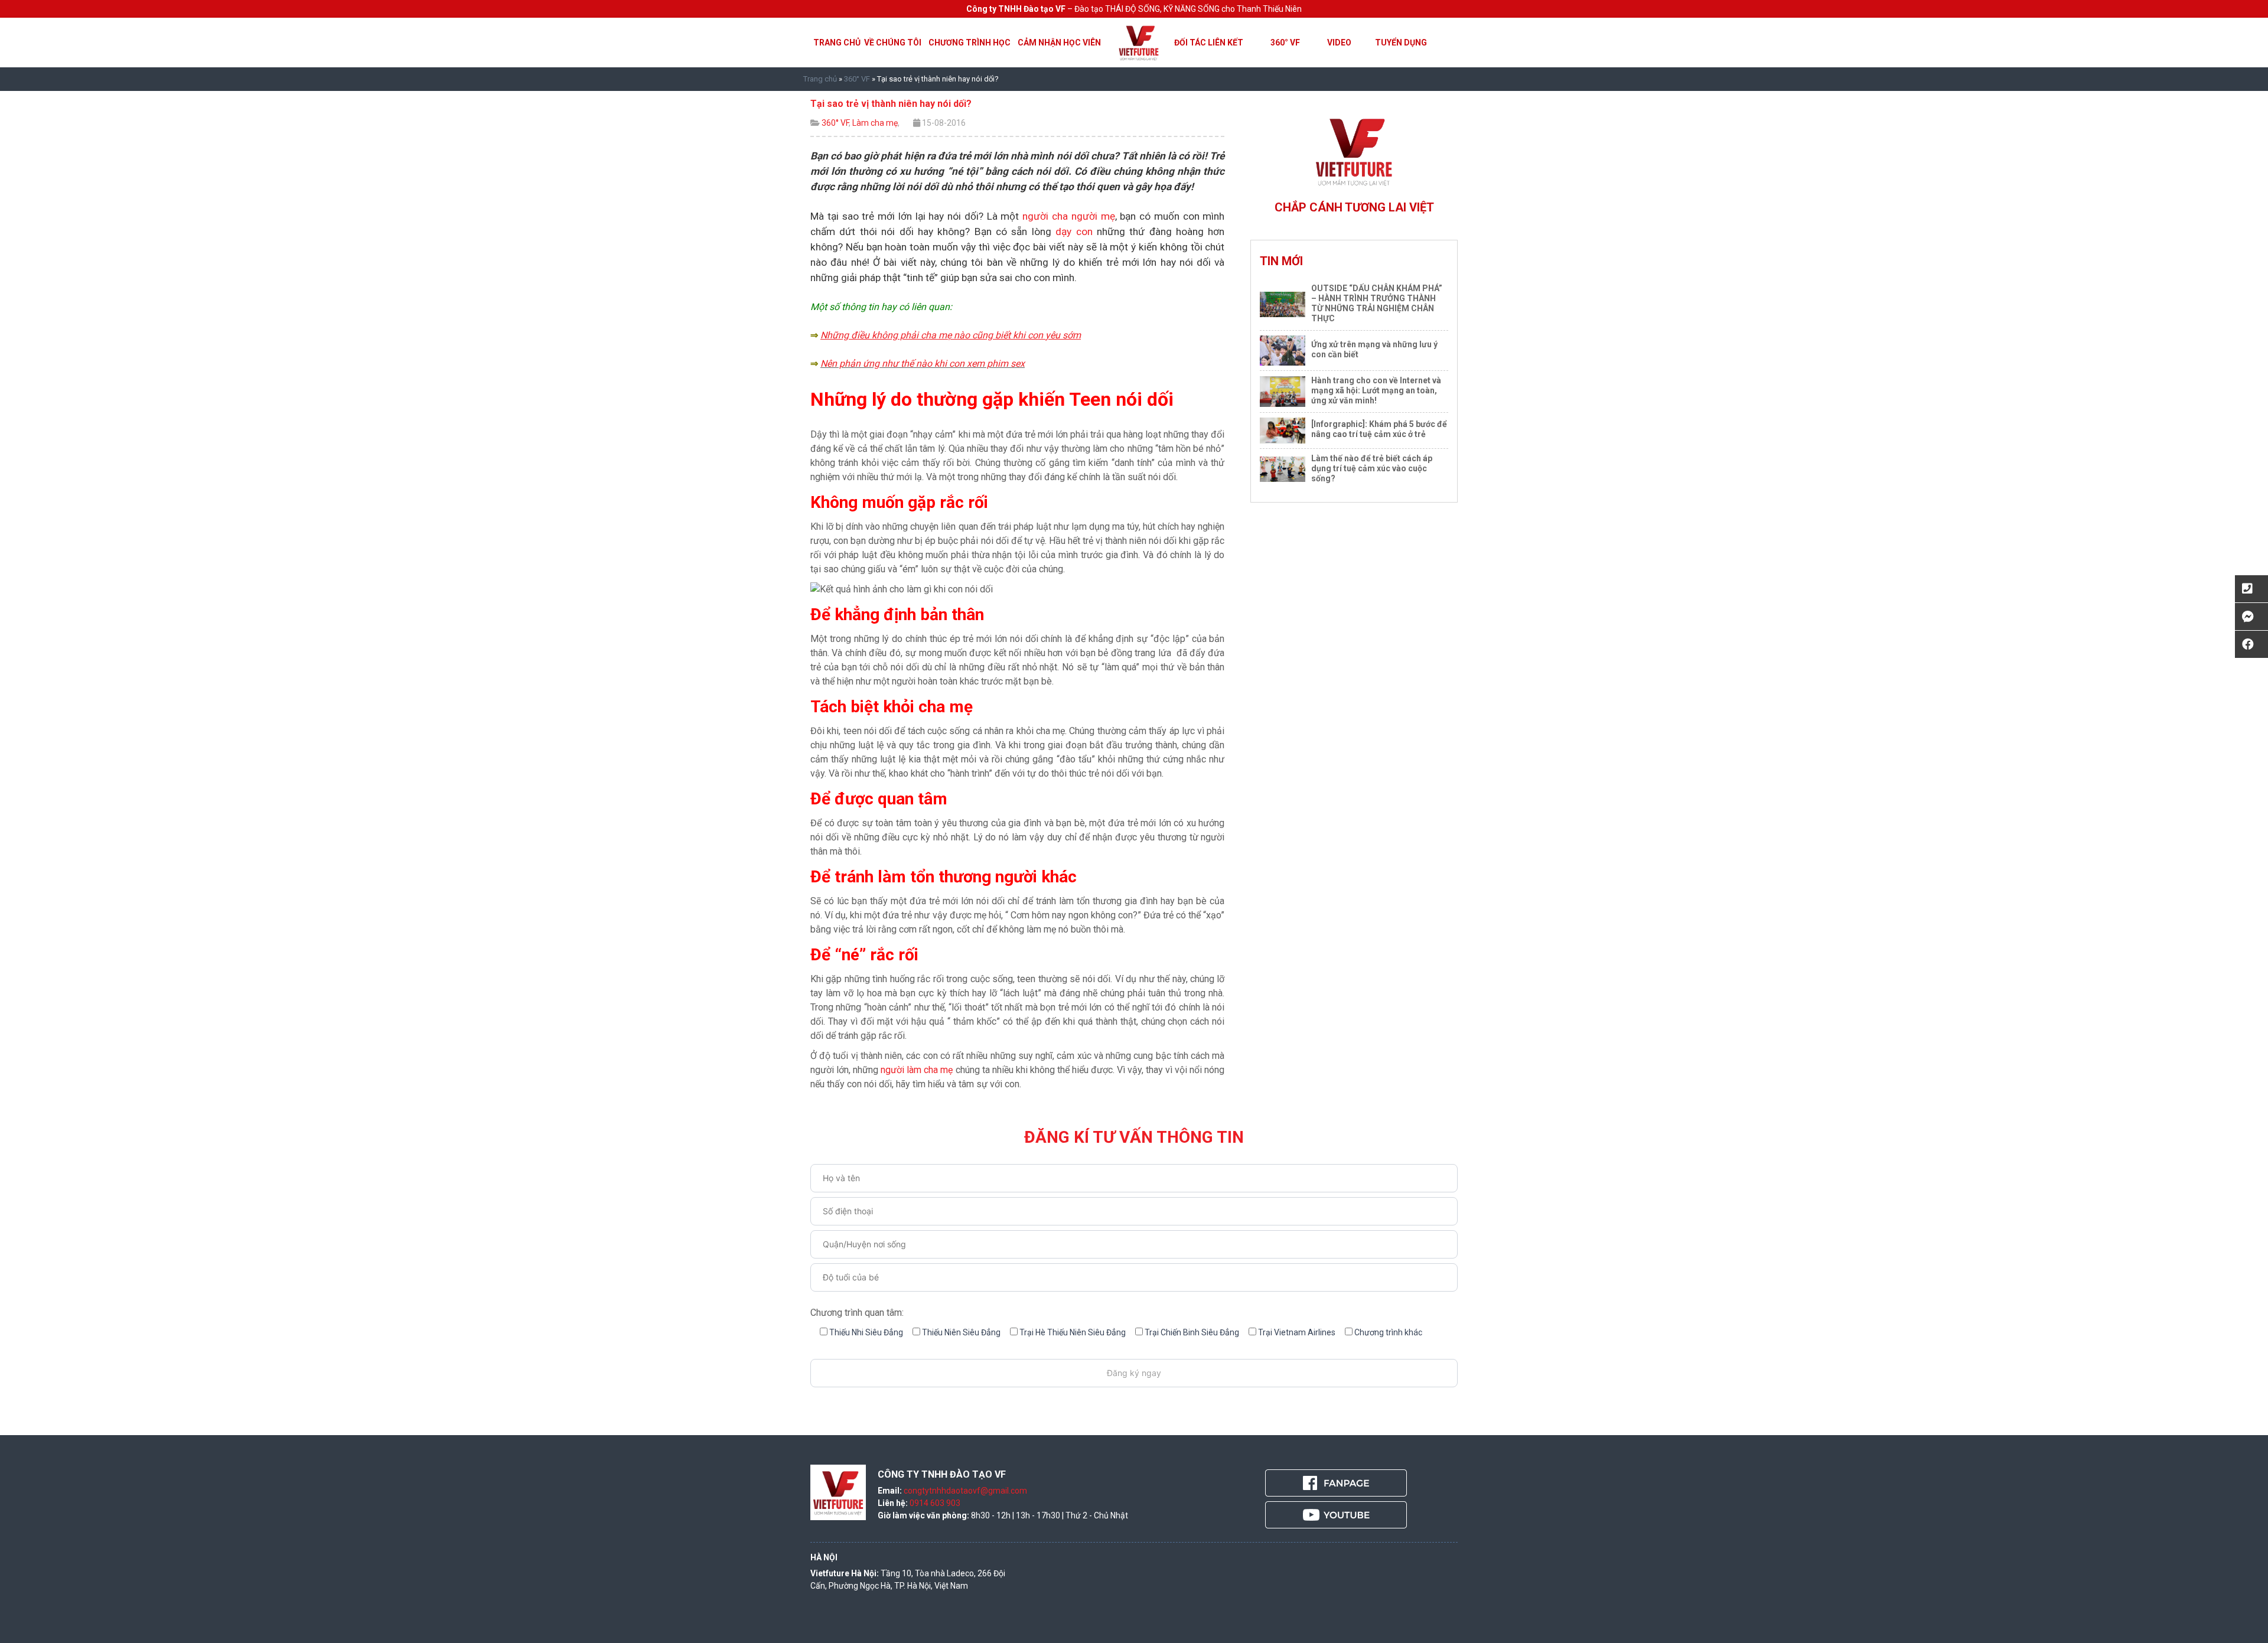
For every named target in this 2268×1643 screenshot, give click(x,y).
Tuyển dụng (1401, 43)
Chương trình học (970, 43)
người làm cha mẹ (917, 1070)
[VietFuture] (1139, 42)
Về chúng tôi (893, 43)
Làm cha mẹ (875, 123)
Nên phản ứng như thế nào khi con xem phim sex (923, 364)
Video (1339, 43)
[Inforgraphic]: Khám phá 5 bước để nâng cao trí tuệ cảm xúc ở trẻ (1379, 429)
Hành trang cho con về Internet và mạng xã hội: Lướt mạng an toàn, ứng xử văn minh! (1376, 390)
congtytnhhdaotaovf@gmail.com (965, 1491)
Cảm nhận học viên (1059, 43)
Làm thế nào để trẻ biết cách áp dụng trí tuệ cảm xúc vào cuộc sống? (1372, 468)
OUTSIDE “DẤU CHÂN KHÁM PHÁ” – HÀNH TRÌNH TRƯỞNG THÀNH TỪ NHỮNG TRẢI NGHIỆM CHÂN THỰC (1377, 303)
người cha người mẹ (1068, 216)
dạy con (1076, 232)
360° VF (1285, 43)
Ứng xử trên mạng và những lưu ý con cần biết (1374, 349)
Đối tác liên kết (1209, 43)
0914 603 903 (935, 1503)
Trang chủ (837, 43)
